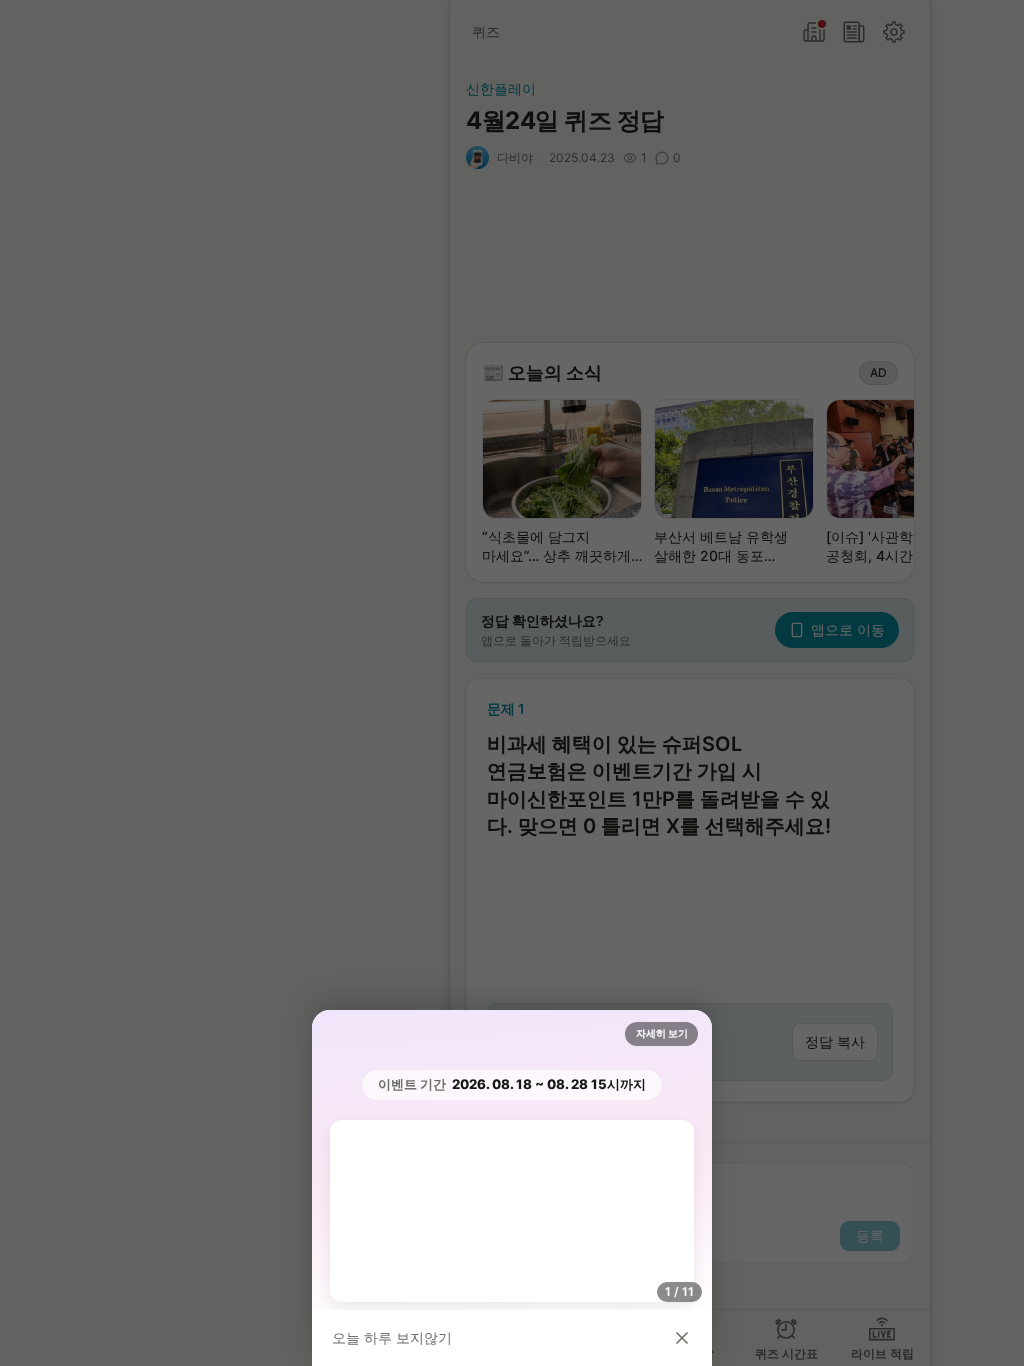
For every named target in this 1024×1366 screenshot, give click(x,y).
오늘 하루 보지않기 (392, 1337)
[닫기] (682, 1338)
